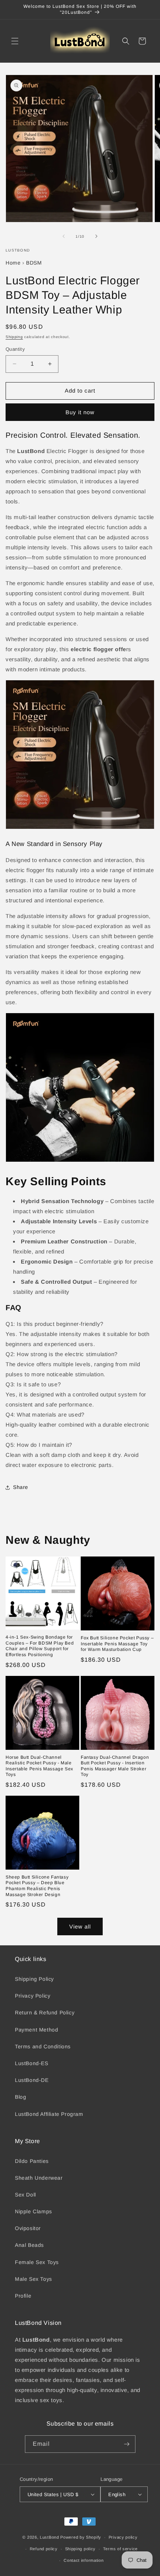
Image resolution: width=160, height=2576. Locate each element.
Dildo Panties (32, 2161)
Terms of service (120, 2549)
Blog (20, 2097)
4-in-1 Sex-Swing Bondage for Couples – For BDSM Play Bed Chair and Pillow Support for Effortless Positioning (40, 1646)
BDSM (34, 263)
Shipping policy (81, 2549)
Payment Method (36, 2030)
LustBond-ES (32, 2063)
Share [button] (21, 1487)
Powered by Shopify (81, 2537)
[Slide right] (96, 236)
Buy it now (80, 412)
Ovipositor (28, 2228)
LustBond (49, 2537)
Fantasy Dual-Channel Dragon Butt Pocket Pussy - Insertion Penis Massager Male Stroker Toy (115, 1766)
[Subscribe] (127, 2444)
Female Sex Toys (37, 2262)
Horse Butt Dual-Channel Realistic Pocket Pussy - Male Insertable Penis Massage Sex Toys (39, 1766)
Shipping (14, 337)
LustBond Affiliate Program (49, 2114)
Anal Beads (29, 2245)
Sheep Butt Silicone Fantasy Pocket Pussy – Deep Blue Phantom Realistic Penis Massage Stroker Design (37, 1886)
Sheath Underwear (39, 2178)
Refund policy (44, 2549)
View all (80, 1926)
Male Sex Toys (33, 2279)
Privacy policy (123, 2537)
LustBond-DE (32, 2080)
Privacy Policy (33, 1996)
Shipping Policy (34, 1979)
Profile (23, 2296)
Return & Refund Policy (45, 2013)
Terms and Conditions (43, 2046)
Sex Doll (25, 2195)
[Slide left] (64, 236)
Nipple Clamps (33, 2211)
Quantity (15, 349)
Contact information (84, 2560)
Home (13, 263)
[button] (15, 41)
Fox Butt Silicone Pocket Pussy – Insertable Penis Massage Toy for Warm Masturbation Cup (117, 1644)
